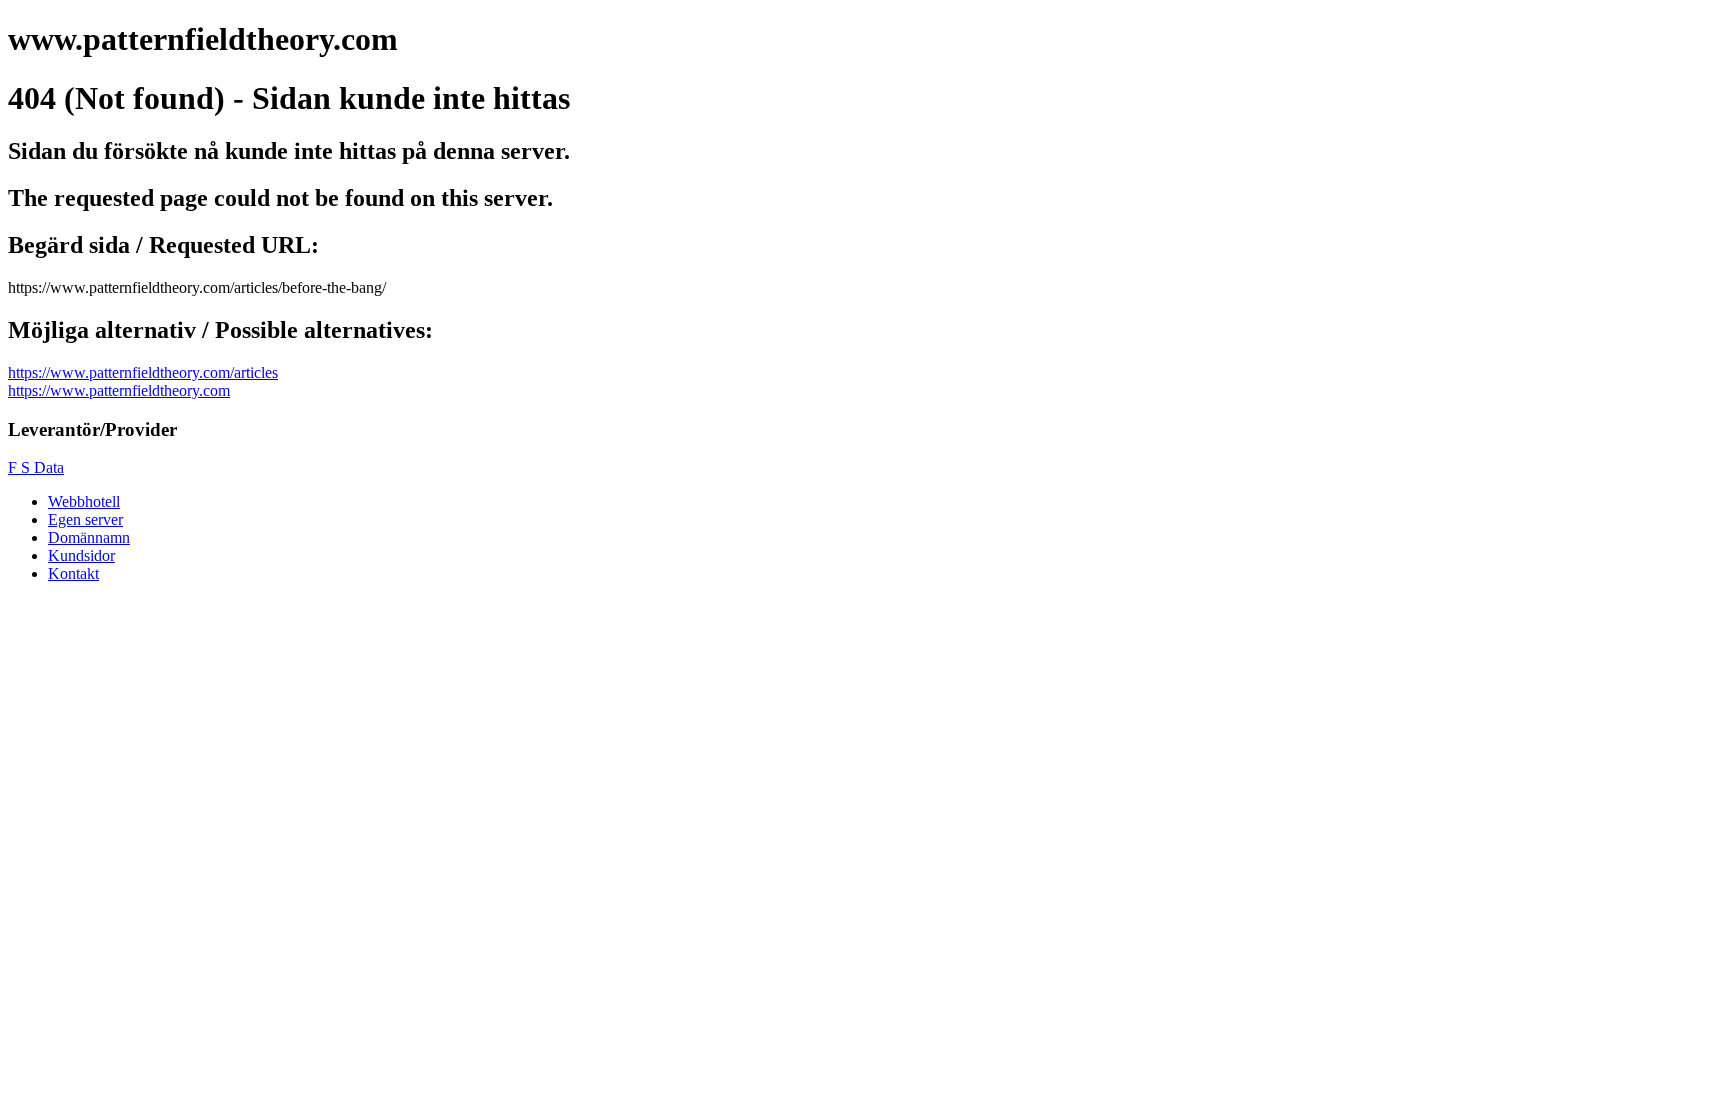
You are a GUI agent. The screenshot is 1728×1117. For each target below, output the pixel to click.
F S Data (36, 467)
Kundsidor (81, 555)
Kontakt (73, 573)
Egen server (85, 519)
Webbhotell (84, 501)
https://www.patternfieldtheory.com (119, 390)
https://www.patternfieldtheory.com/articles (143, 372)
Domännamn (89, 537)
